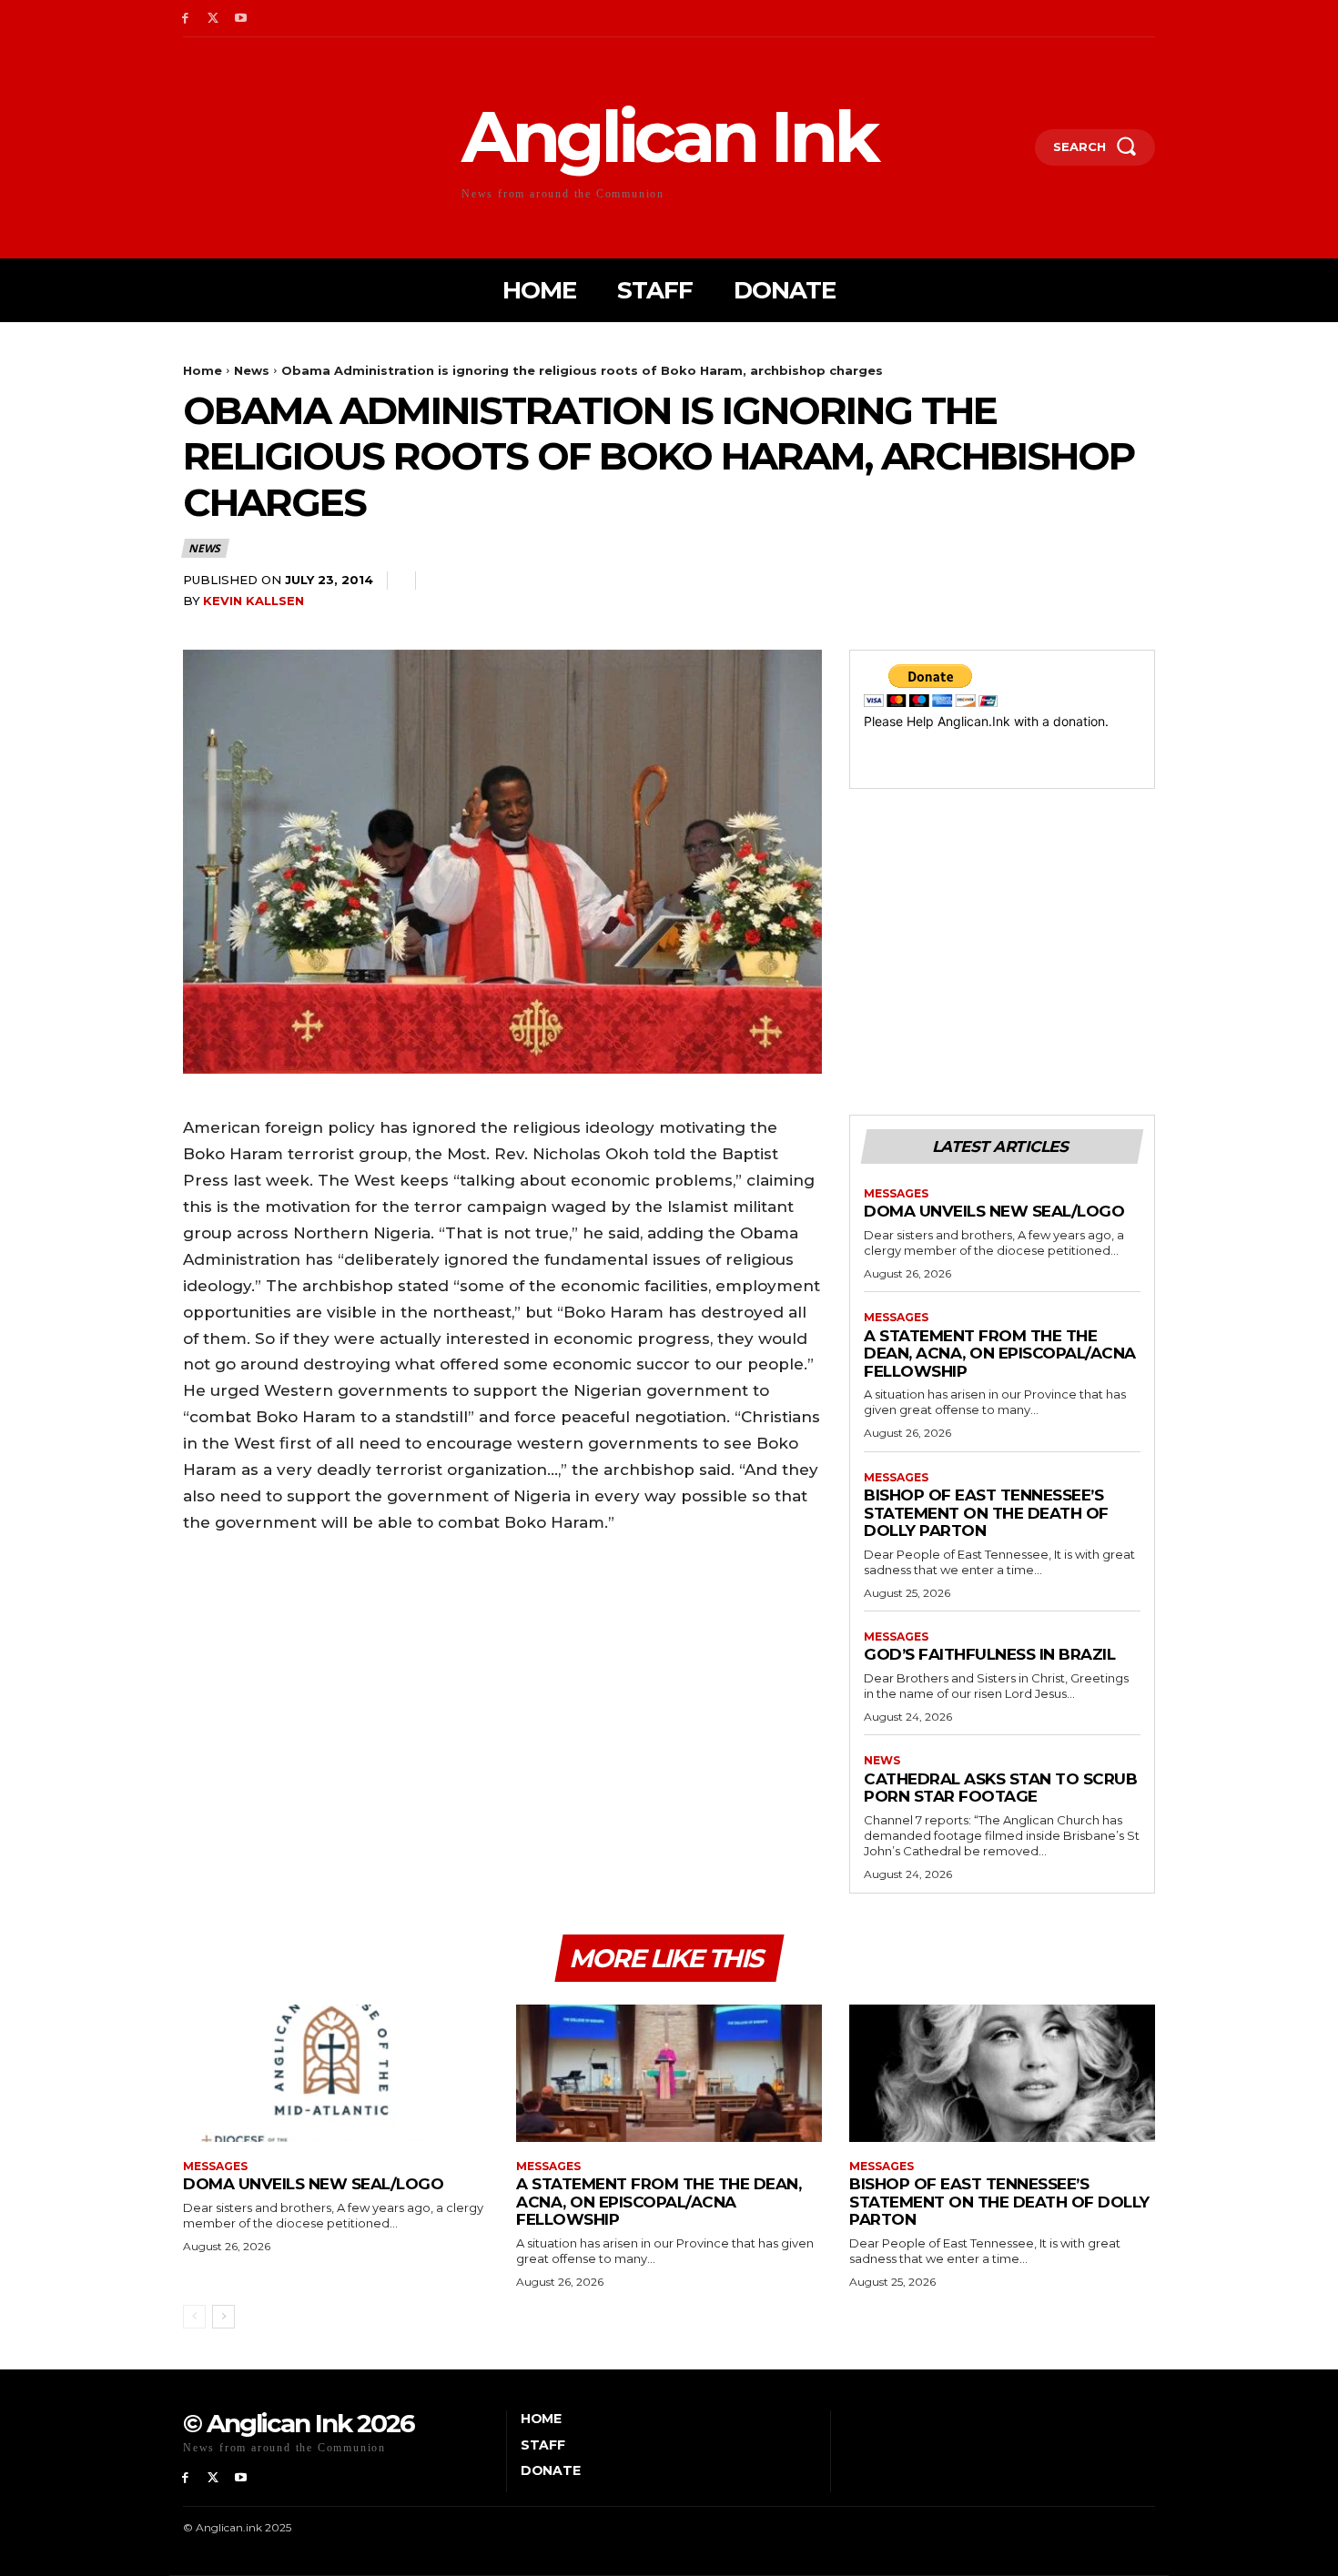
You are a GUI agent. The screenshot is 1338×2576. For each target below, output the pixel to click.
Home (203, 370)
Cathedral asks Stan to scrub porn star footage (1000, 1788)
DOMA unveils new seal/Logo (994, 1211)
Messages (896, 1194)
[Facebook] (185, 19)
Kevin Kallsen (253, 601)
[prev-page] (194, 2317)
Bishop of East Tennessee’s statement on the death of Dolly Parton (986, 1513)
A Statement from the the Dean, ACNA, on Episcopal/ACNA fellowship (1000, 1354)
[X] (213, 19)
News (252, 370)
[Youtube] (242, 19)
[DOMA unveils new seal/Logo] (336, 2073)
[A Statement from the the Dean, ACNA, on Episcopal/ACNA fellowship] (669, 2073)
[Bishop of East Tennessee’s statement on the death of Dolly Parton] (1002, 2073)
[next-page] (223, 2317)
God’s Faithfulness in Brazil (989, 1654)
